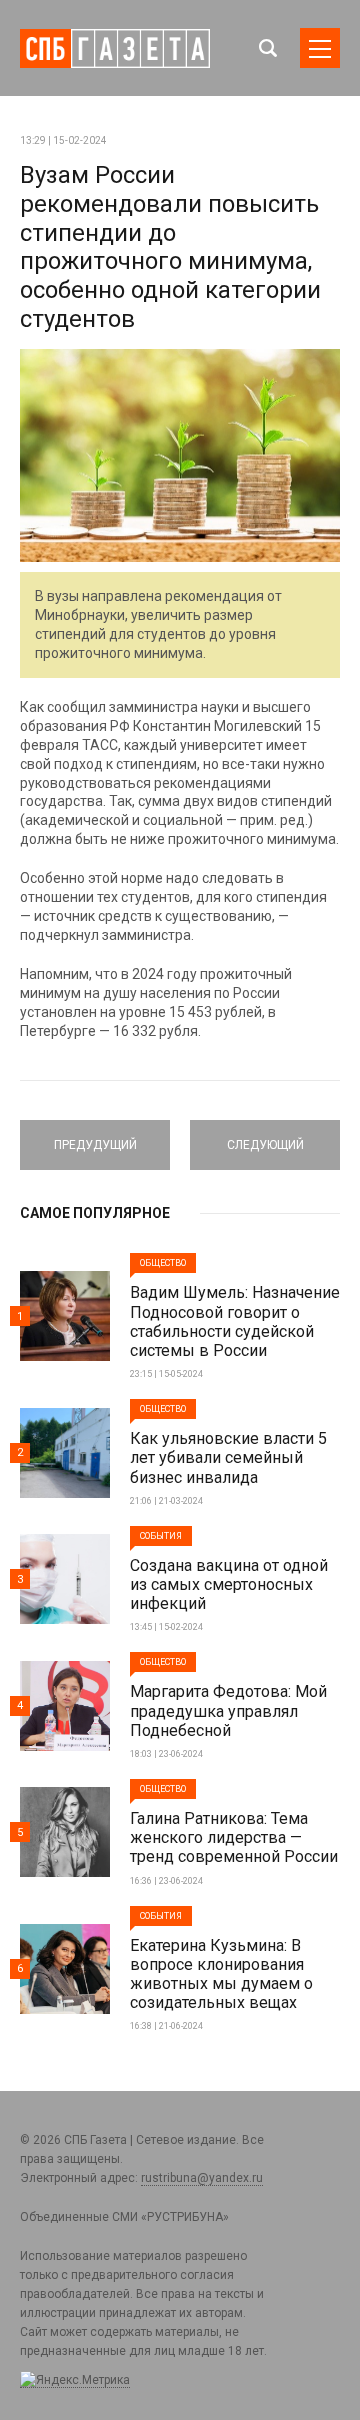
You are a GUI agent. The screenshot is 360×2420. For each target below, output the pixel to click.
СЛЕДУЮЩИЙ (265, 1136)
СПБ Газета (115, 48)
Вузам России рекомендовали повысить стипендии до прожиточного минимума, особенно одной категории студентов (170, 247)
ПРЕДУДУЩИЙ (95, 1136)
